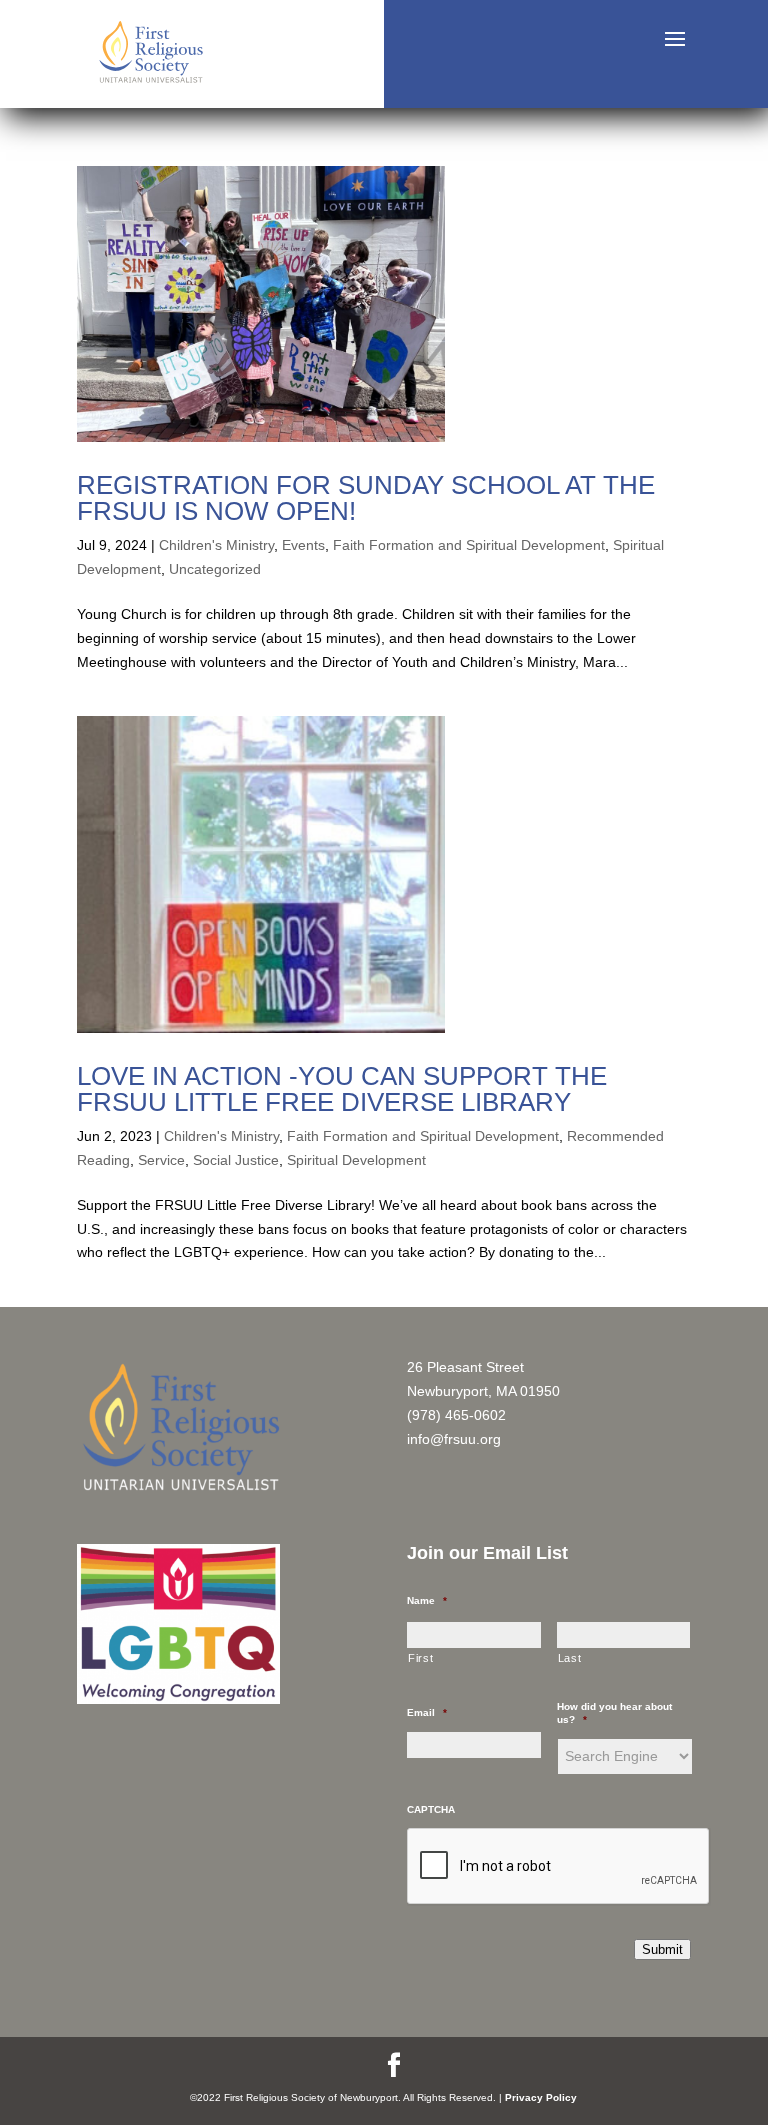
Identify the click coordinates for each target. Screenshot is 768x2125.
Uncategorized (215, 569)
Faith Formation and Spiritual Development (469, 545)
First (420, 1658)
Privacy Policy (541, 2097)
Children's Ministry (216, 545)
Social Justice (236, 1160)
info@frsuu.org (454, 1439)
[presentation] (559, 1867)
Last (570, 1658)
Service (161, 1160)
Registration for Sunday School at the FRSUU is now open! (366, 498)
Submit (662, 1949)
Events (303, 545)
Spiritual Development (356, 1160)
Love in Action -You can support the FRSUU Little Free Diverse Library (342, 1089)
